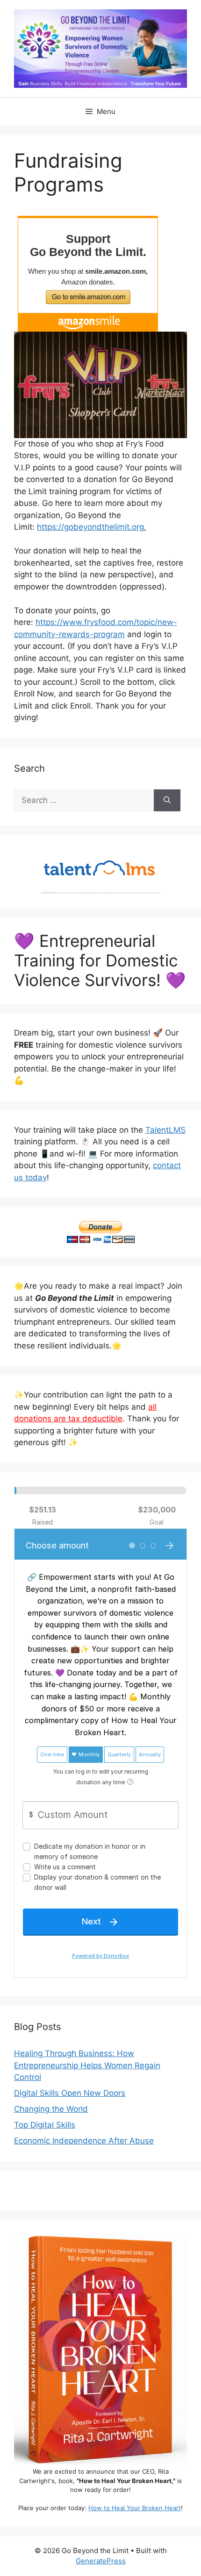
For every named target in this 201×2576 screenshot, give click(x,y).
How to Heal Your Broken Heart (135, 2508)
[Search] (167, 801)
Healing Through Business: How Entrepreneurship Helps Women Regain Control (87, 2065)
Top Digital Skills (45, 2125)
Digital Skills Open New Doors (70, 2093)
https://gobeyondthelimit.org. (92, 527)
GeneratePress (101, 2561)
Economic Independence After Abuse (84, 2141)
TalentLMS (165, 1130)
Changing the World (51, 2109)
